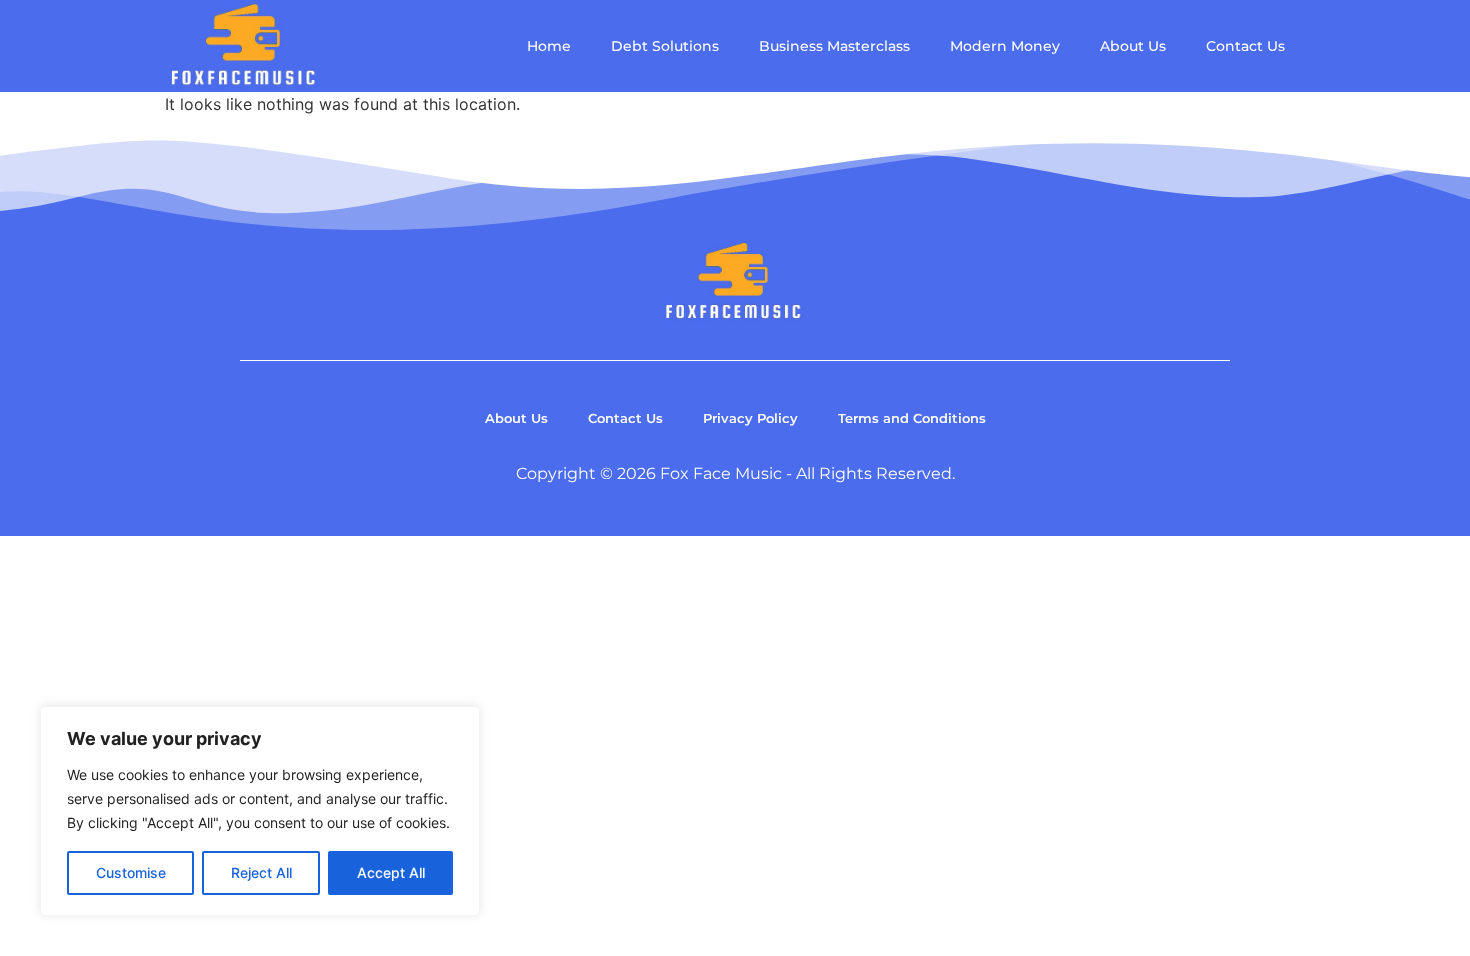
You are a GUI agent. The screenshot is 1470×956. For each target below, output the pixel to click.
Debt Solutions (665, 46)
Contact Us (1245, 46)
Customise (131, 872)
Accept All (391, 872)
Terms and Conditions (912, 418)
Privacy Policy (750, 418)
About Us (1133, 46)
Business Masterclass (834, 46)
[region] (260, 811)
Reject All (261, 872)
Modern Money (1005, 46)
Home (549, 46)
